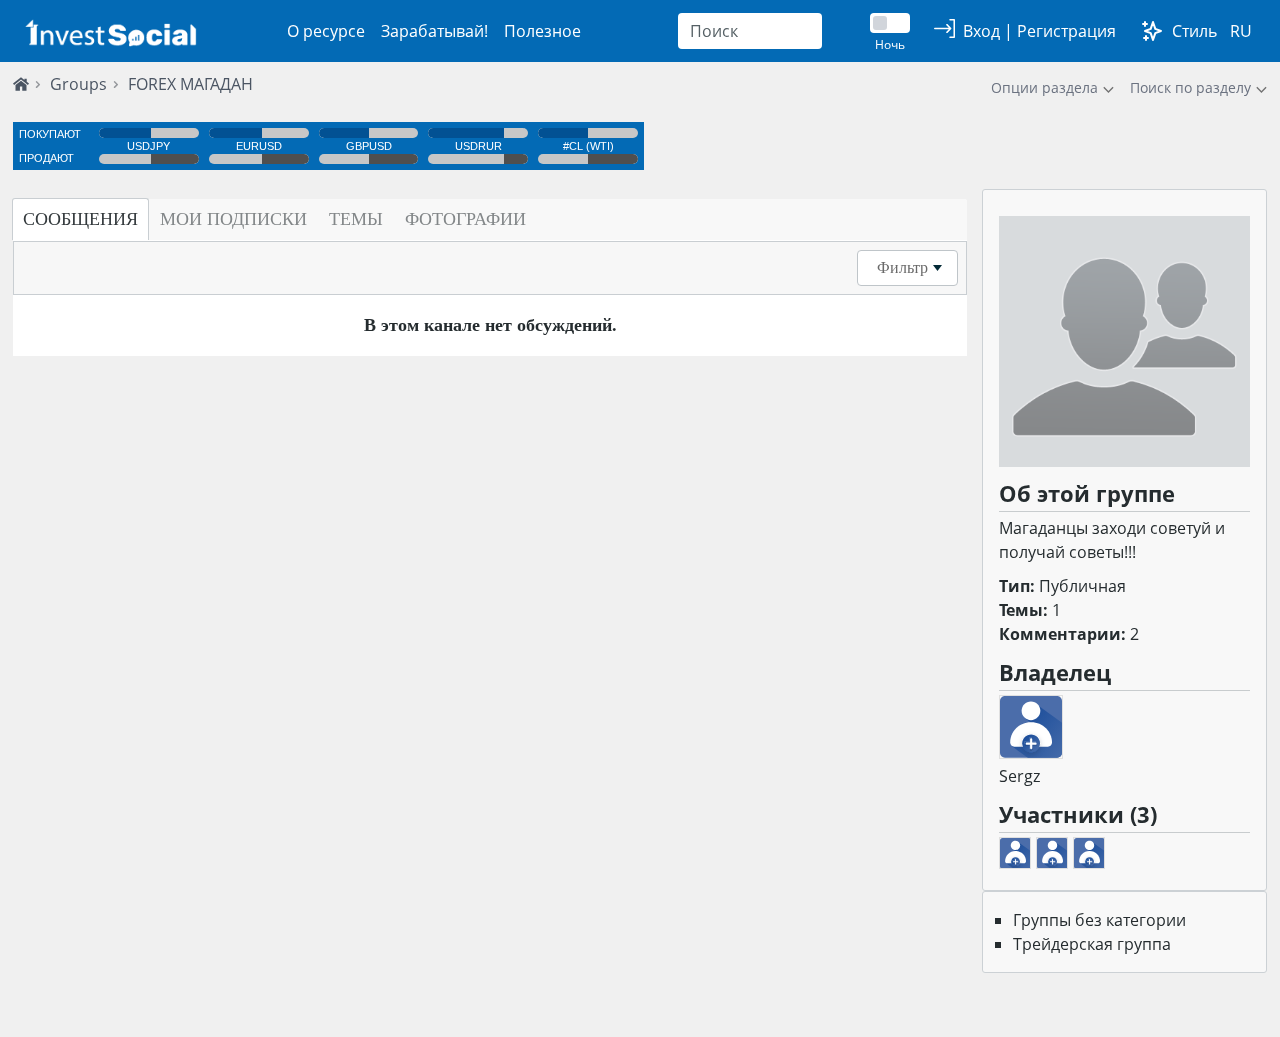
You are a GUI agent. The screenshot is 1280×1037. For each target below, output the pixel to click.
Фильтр (902, 267)
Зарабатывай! (434, 31)
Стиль (1194, 31)
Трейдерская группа (1092, 944)
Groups (78, 84)
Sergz (1019, 776)
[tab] (80, 219)
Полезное (542, 31)
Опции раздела (1044, 87)
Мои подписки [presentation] (233, 219)
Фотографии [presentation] (465, 219)
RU (1241, 31)
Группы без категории (1099, 920)
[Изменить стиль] (1152, 31)
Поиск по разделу (1190, 87)
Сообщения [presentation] (80, 219)
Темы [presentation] (356, 219)
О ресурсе (326, 31)
